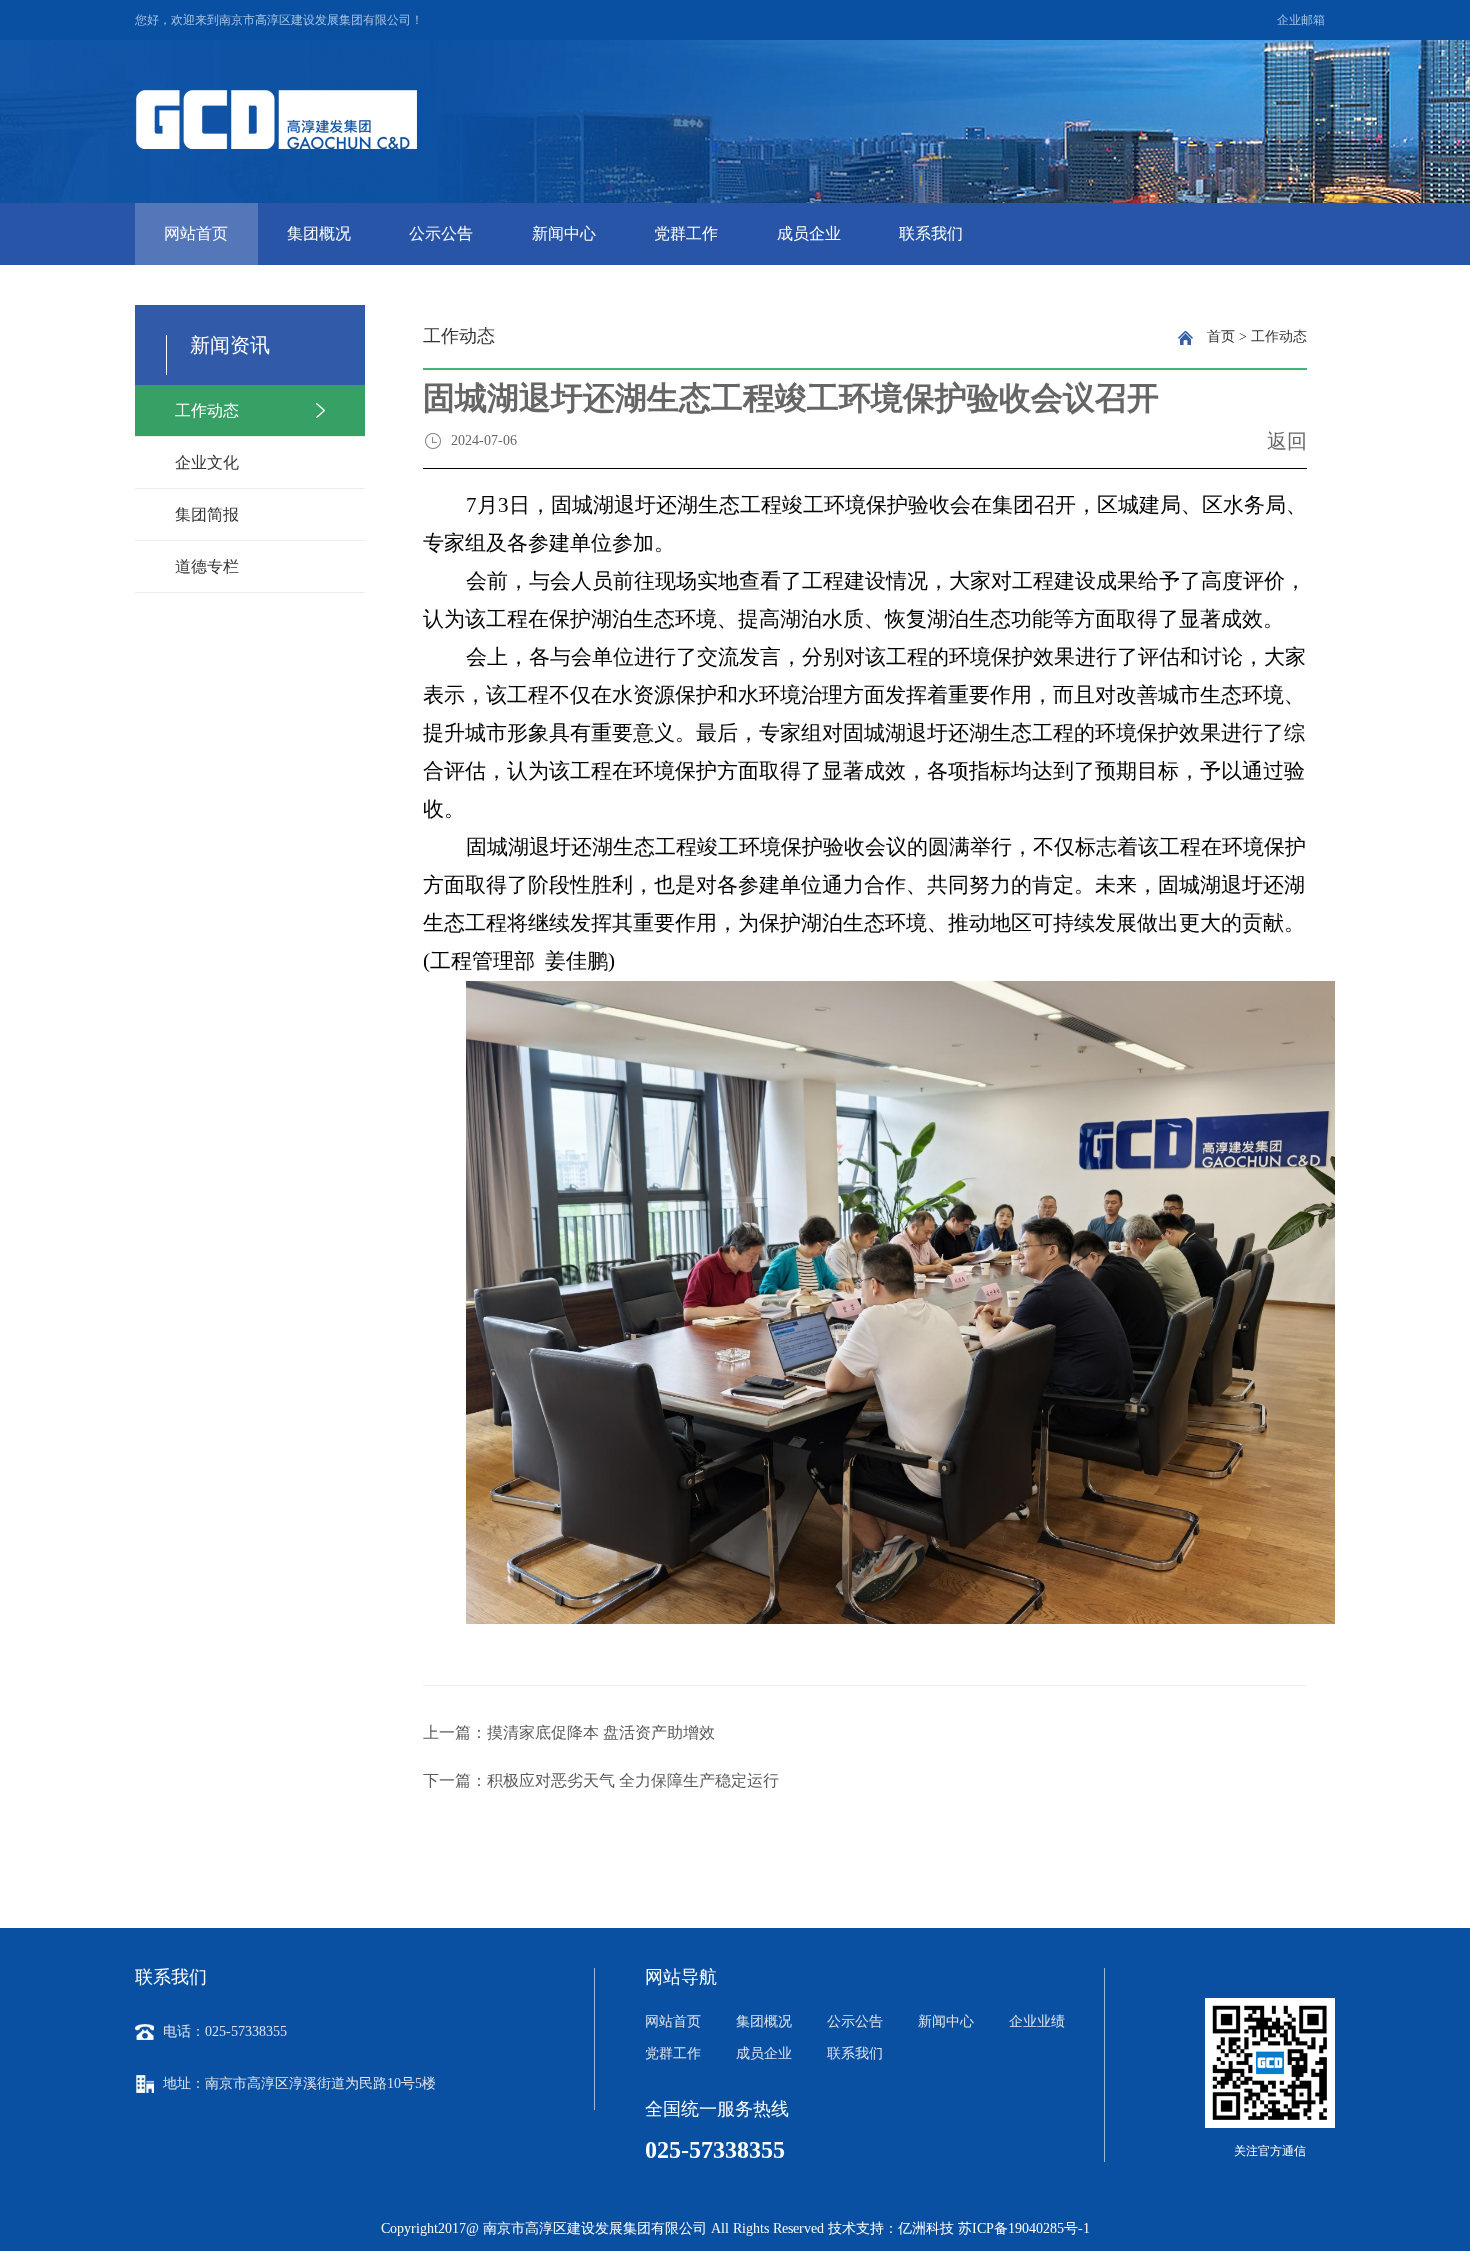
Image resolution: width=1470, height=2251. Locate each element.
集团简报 (207, 514)
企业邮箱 (1301, 20)
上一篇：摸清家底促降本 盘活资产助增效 (571, 1732)
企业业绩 (1037, 2021)
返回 (1287, 441)
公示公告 (441, 233)
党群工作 (686, 233)
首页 (1221, 336)
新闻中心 (564, 233)
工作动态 (207, 410)
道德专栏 (207, 566)
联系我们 (931, 233)
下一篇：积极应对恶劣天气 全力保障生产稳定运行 (601, 1780)
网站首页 (196, 233)
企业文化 (207, 462)
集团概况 (319, 233)
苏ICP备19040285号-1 (1024, 2228)
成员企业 (809, 233)
